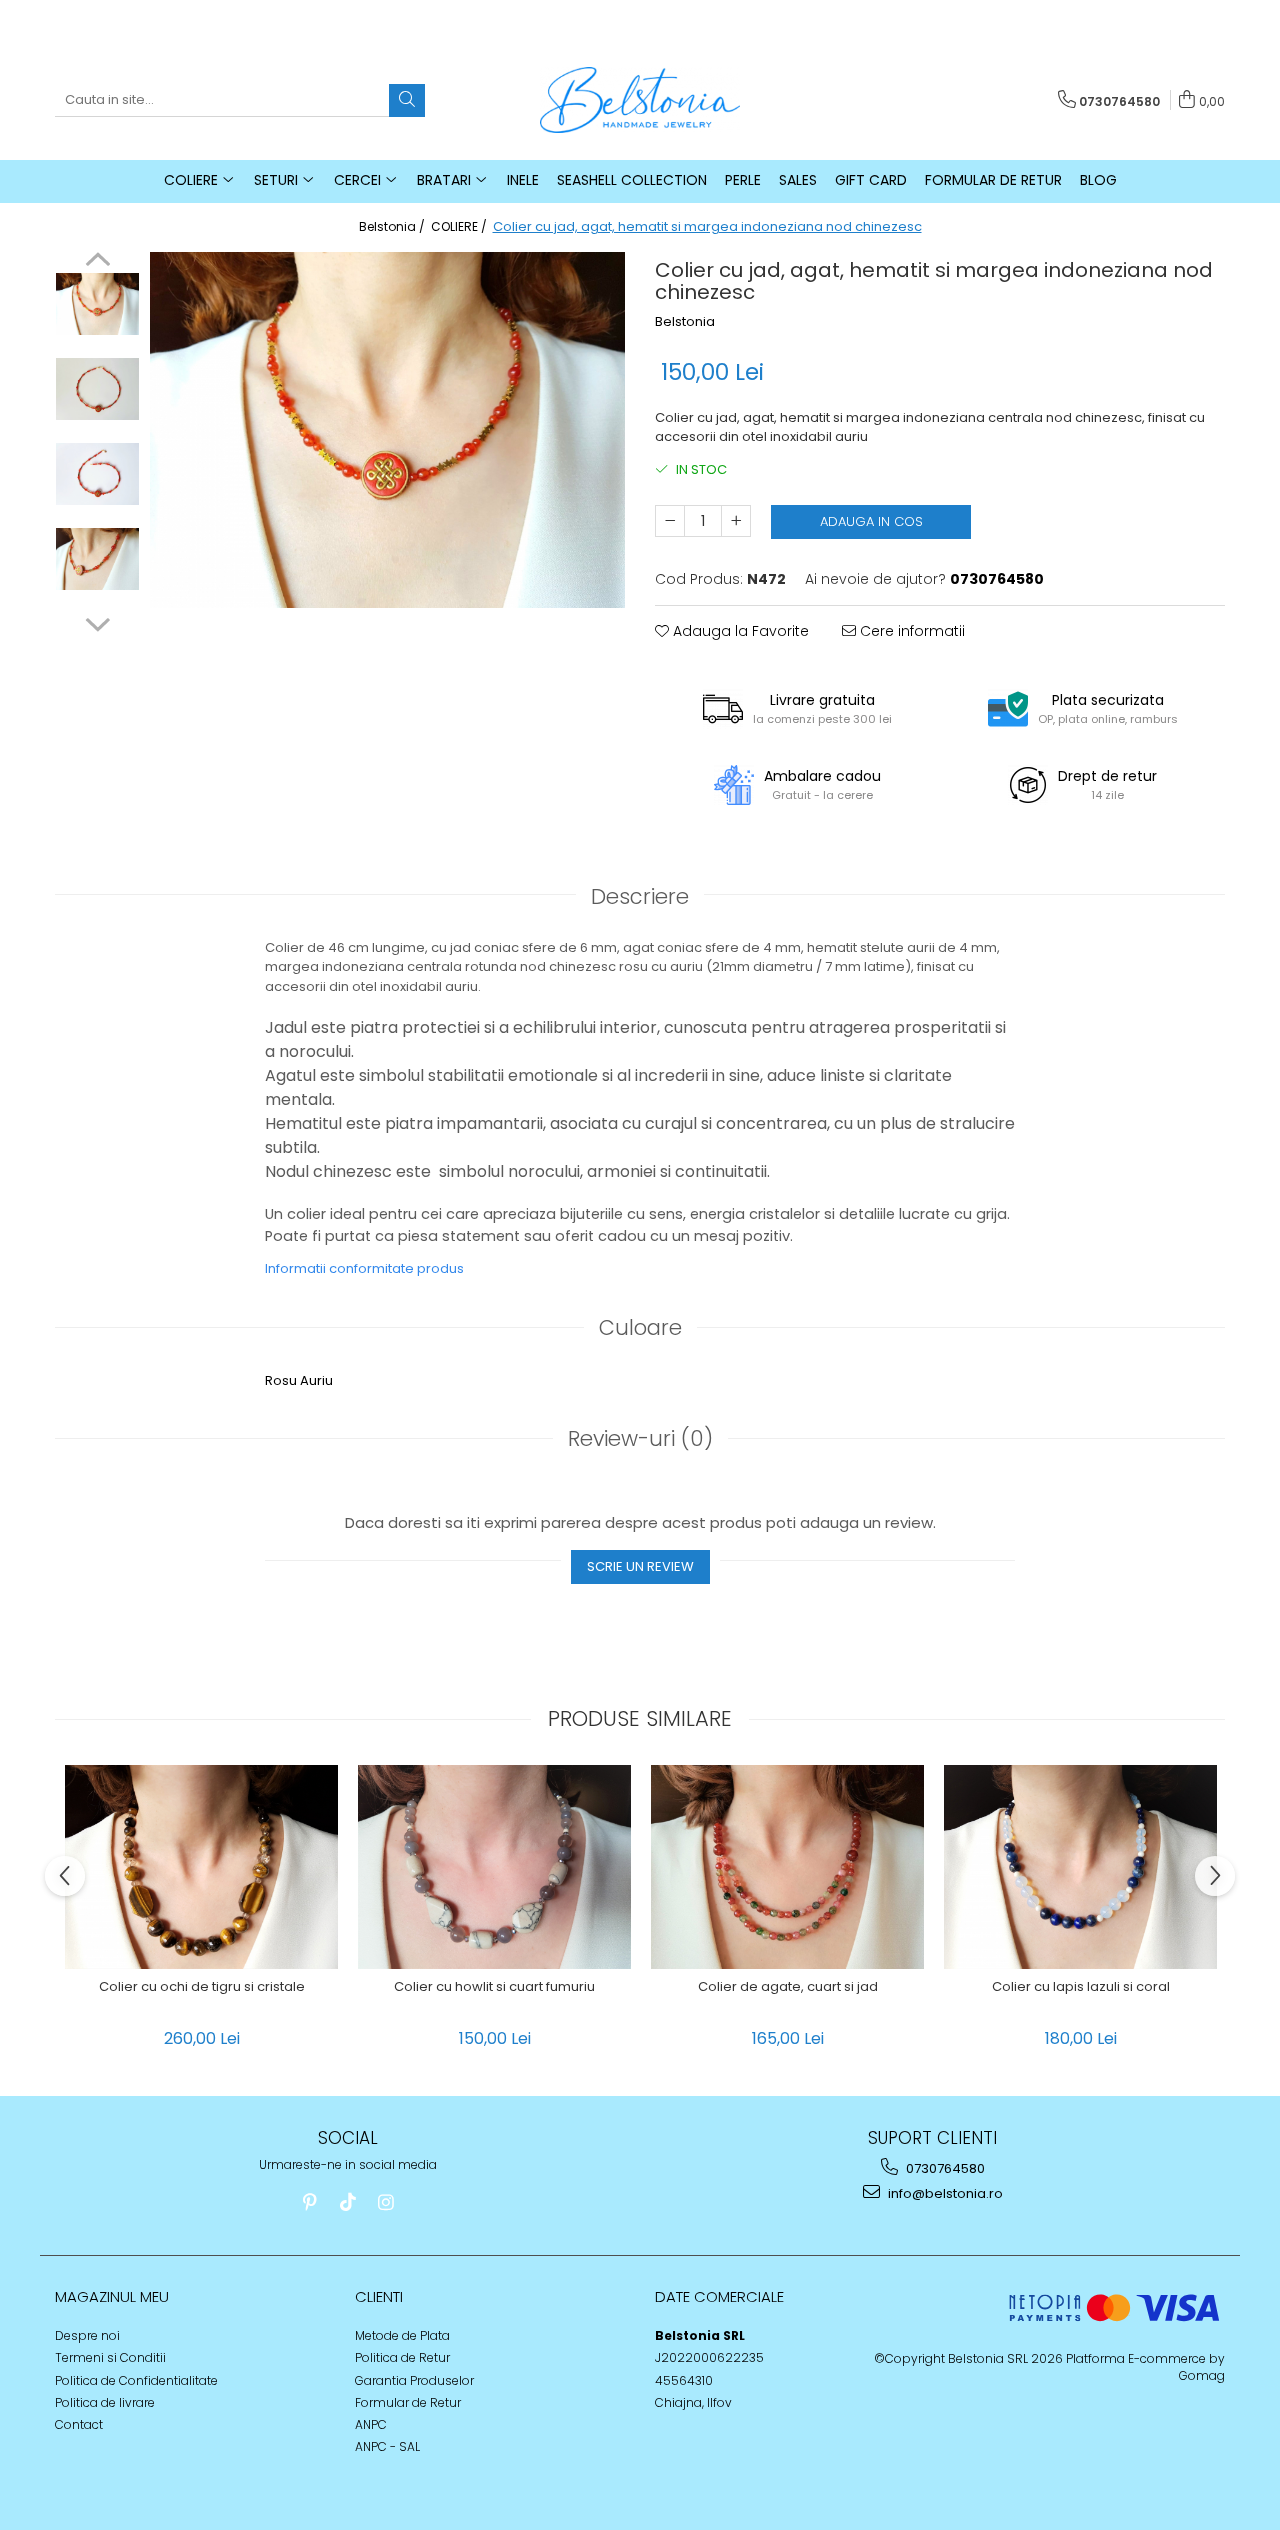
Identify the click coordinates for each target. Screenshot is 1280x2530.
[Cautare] (407, 100)
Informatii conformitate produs (364, 1268)
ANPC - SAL (387, 2446)
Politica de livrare (105, 2402)
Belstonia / (393, 226)
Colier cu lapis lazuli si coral (1081, 1987)
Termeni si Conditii (110, 2357)
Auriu (316, 1380)
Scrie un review (640, 1566)
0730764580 (944, 2168)
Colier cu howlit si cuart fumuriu (494, 1987)
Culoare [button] (640, 1327)
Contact (79, 2424)
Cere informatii (910, 631)
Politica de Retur (402, 2357)
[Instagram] (385, 2202)
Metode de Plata (402, 2335)
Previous (97, 262)
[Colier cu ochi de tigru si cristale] (201, 1867)
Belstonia (685, 322)
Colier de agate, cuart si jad (788, 1987)
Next (97, 622)
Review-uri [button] (640, 1438)
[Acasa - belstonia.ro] (640, 99)
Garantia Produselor (414, 2380)
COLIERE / (460, 226)
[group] (387, 430)
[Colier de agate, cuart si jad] (787, 1867)
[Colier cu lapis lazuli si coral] (1080, 1867)
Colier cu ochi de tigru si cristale (202, 1987)
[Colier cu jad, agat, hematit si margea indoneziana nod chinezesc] (387, 430)
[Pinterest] (309, 2202)
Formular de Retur (993, 180)
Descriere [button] (640, 896)
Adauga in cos (871, 521)
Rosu (281, 1380)
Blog (1098, 180)
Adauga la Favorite (739, 631)
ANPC (371, 2424)
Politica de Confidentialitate (136, 2380)
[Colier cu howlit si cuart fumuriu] (494, 1867)
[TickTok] (347, 2202)
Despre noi (87, 2335)
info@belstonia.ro (944, 2193)
